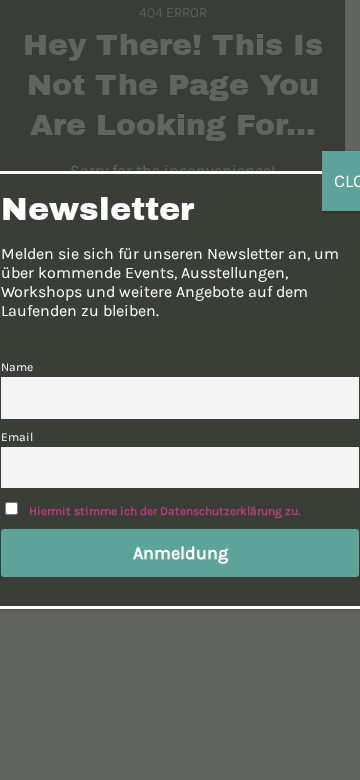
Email (17, 437)
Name (17, 367)
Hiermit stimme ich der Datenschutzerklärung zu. (164, 511)
